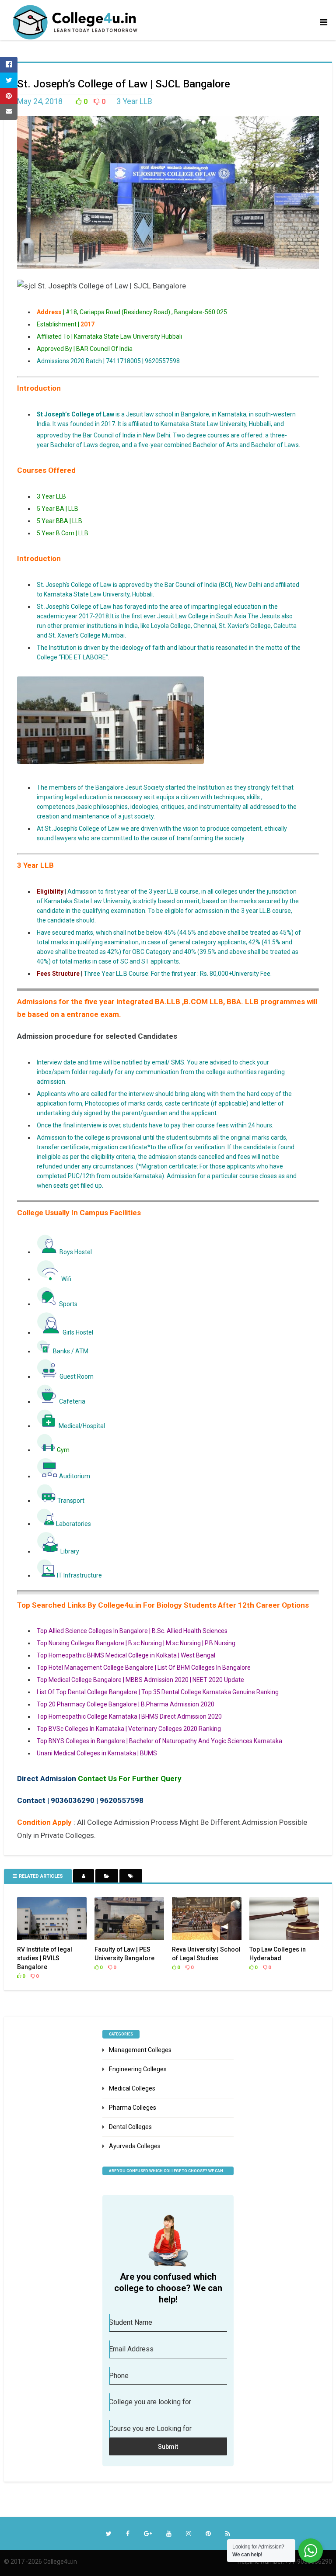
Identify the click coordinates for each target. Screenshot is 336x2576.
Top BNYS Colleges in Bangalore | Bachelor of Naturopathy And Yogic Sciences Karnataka (159, 1741)
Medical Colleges (132, 2088)
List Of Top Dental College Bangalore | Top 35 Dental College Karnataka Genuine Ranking (158, 1692)
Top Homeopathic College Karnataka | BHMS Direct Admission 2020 (129, 1716)
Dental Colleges (130, 2127)
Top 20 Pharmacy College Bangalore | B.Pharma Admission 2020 (126, 1704)
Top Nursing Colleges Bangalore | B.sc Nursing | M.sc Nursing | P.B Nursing (136, 1643)
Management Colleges (140, 2050)
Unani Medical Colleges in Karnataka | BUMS (98, 1753)
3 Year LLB (135, 101)
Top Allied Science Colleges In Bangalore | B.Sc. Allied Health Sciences (132, 1631)
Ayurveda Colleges (135, 2146)
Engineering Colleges (138, 2069)
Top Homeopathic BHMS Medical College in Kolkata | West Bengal (126, 1655)
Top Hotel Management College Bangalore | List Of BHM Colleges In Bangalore (144, 1668)
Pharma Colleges (133, 2108)
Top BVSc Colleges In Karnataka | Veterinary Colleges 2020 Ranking (129, 1729)
